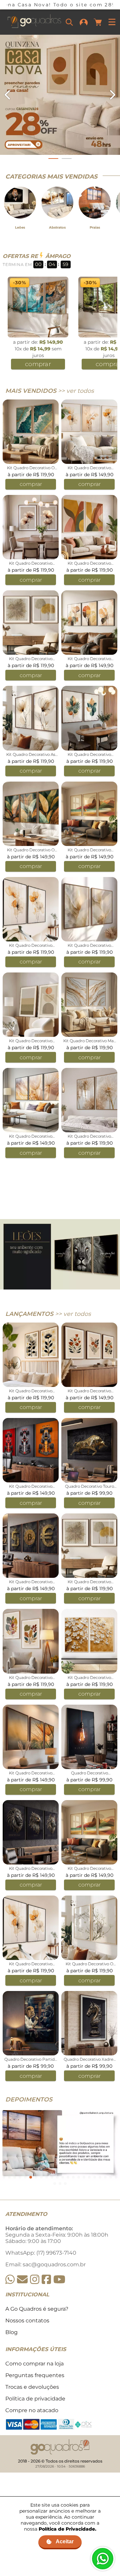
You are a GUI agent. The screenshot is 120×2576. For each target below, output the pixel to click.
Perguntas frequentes (35, 2375)
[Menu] (112, 22)
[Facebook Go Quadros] (46, 2279)
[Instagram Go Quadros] (35, 2279)
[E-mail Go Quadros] (22, 2279)
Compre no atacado (32, 2410)
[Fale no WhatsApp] (103, 2559)
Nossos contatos (27, 2321)
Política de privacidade (35, 2399)
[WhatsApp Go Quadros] (10, 2279)
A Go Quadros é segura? (37, 2309)
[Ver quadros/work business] (60, 95)
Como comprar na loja (34, 2364)
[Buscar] (69, 22)
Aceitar (65, 2541)
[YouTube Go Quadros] (59, 2279)
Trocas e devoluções (32, 2387)
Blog (11, 2332)
